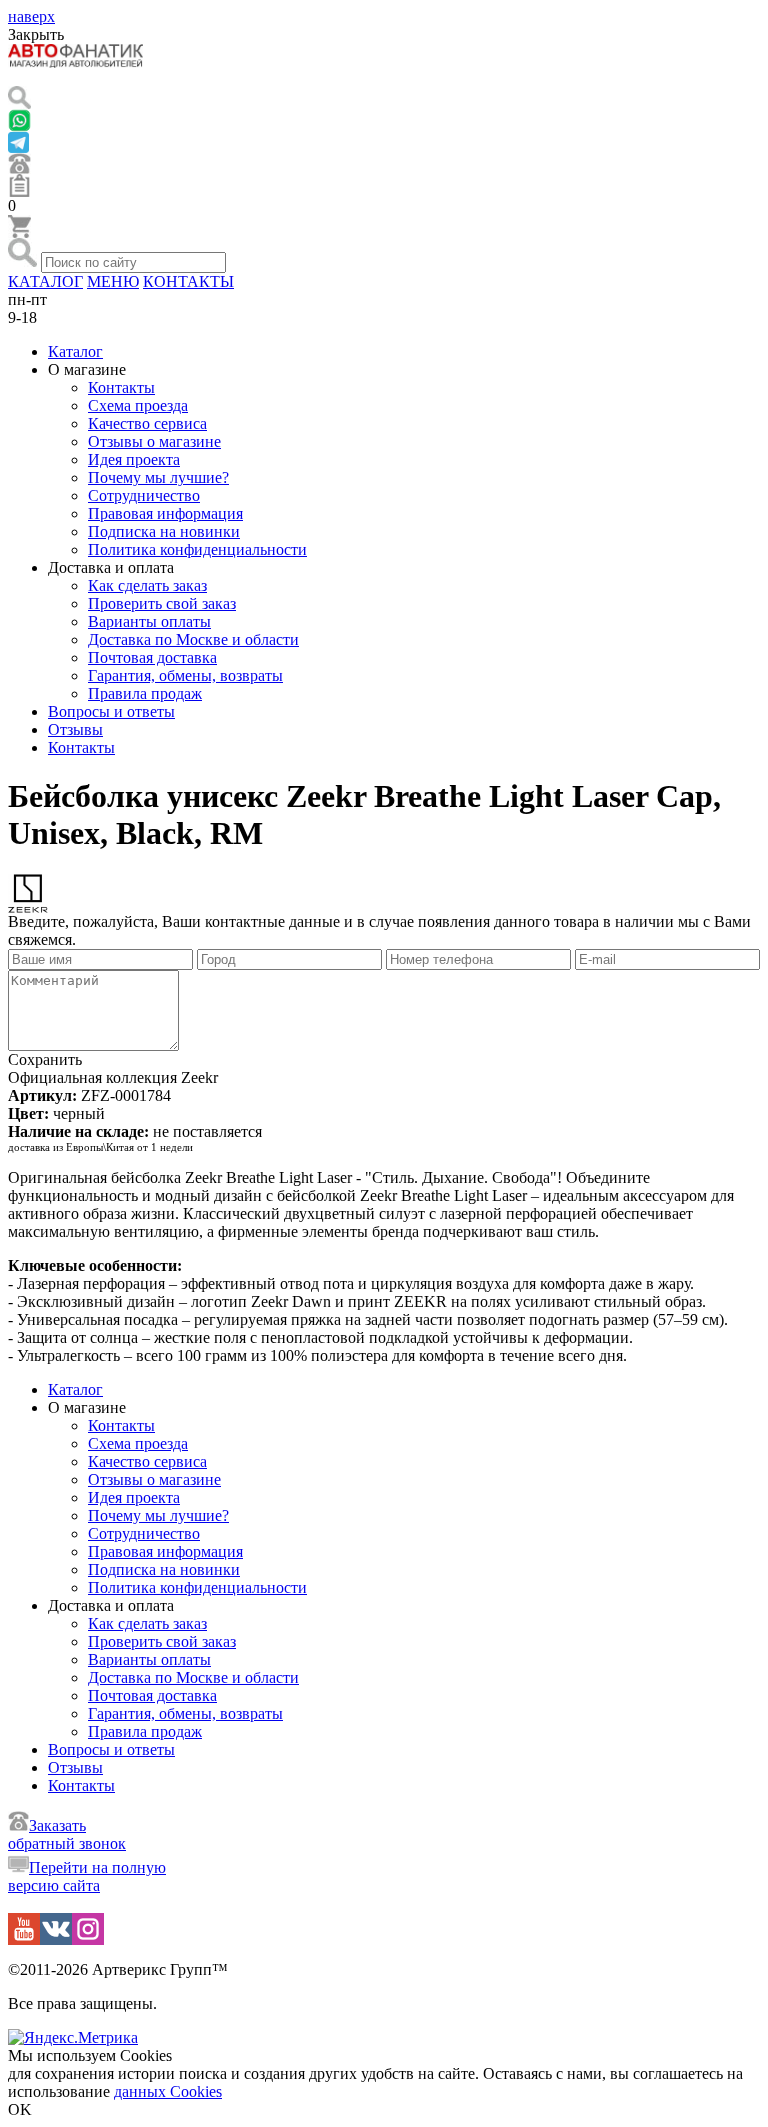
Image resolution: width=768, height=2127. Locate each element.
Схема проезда (138, 405)
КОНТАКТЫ (188, 281)
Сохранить (45, 1059)
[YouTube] (24, 1939)
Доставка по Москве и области (193, 639)
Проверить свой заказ (162, 603)
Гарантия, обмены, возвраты (185, 675)
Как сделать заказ (147, 585)
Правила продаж (145, 693)
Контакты (121, 387)
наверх (31, 16)
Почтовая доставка (152, 657)
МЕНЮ (113, 281)
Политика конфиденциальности (197, 549)
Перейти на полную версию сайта (87, 1876)
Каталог (75, 351)
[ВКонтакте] (56, 1939)
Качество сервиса (147, 423)
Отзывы (75, 729)
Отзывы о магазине (154, 441)
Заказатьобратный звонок (67, 1834)
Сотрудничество (144, 495)
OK (20, 2109)
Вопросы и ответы (111, 711)
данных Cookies (168, 2091)
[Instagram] (88, 1939)
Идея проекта (134, 459)
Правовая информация (165, 513)
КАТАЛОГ (45, 281)
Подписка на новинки (164, 531)
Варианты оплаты (149, 621)
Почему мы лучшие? (158, 477)
